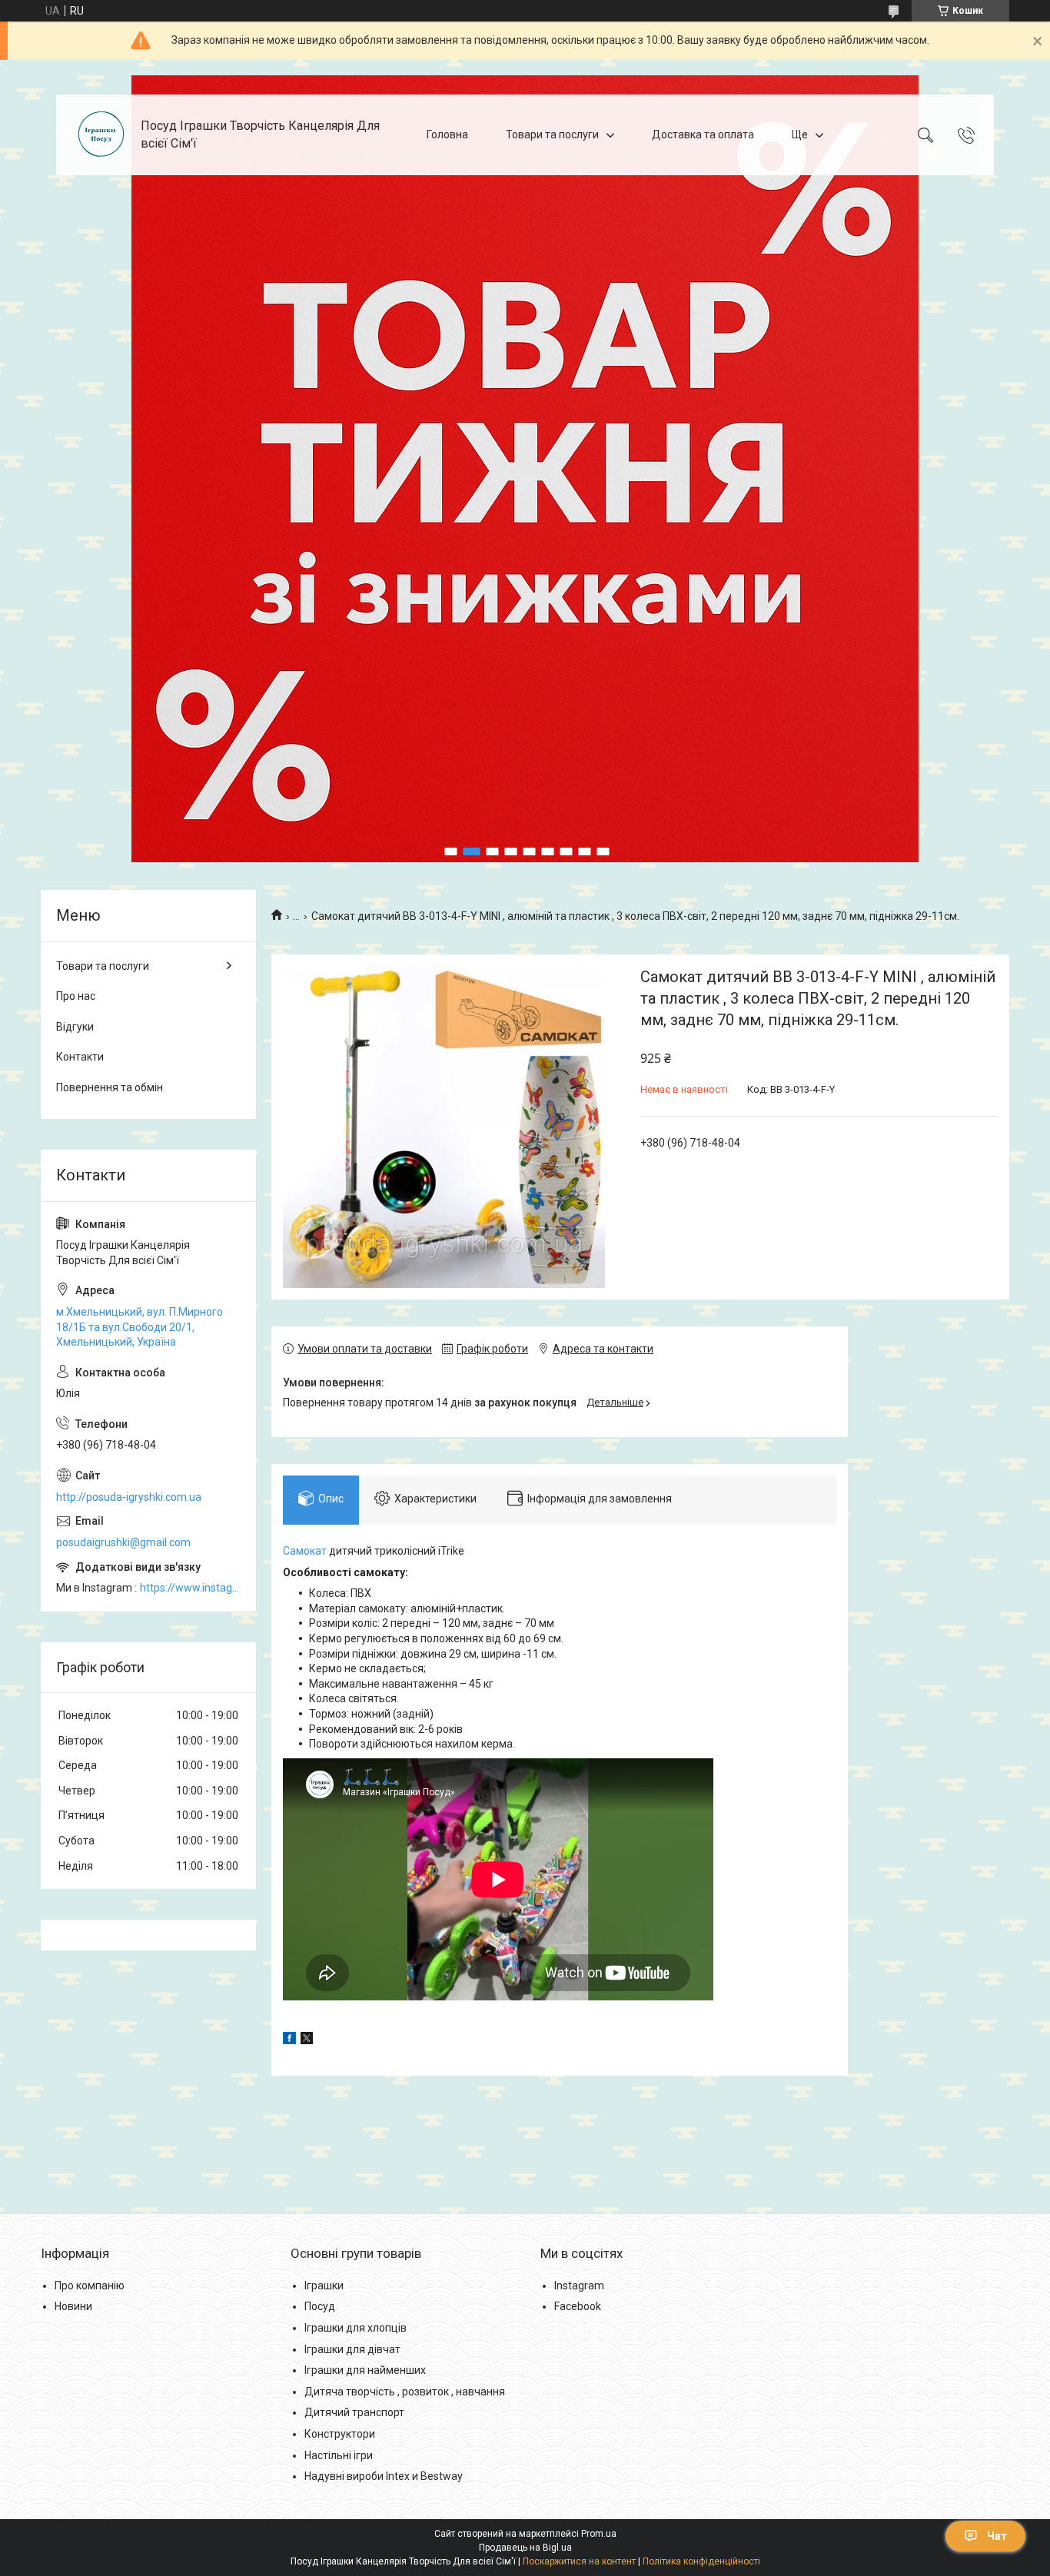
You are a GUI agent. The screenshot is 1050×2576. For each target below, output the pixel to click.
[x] (307, 2040)
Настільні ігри (339, 2455)
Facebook (578, 2306)
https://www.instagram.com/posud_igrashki (190, 1588)
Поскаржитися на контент (579, 2561)
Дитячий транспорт (354, 2412)
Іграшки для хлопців (356, 2328)
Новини (73, 2306)
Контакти (80, 1057)
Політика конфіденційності (701, 2561)
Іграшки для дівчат (352, 2349)
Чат (997, 2536)
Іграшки (324, 2286)
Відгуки (75, 1027)
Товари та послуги (552, 134)
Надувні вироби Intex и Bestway (384, 2476)
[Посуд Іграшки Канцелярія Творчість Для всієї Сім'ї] (100, 135)
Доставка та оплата (703, 134)
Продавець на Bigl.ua (525, 2548)
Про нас (76, 996)
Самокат (305, 1551)
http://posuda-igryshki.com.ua (129, 1497)
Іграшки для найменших (365, 2370)
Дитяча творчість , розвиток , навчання (405, 2392)
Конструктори (340, 2434)
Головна (447, 134)
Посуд (320, 2306)
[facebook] (289, 2040)
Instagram (579, 2286)
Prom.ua (599, 2534)
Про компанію (90, 2286)
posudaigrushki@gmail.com (123, 1542)
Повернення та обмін (110, 1087)
